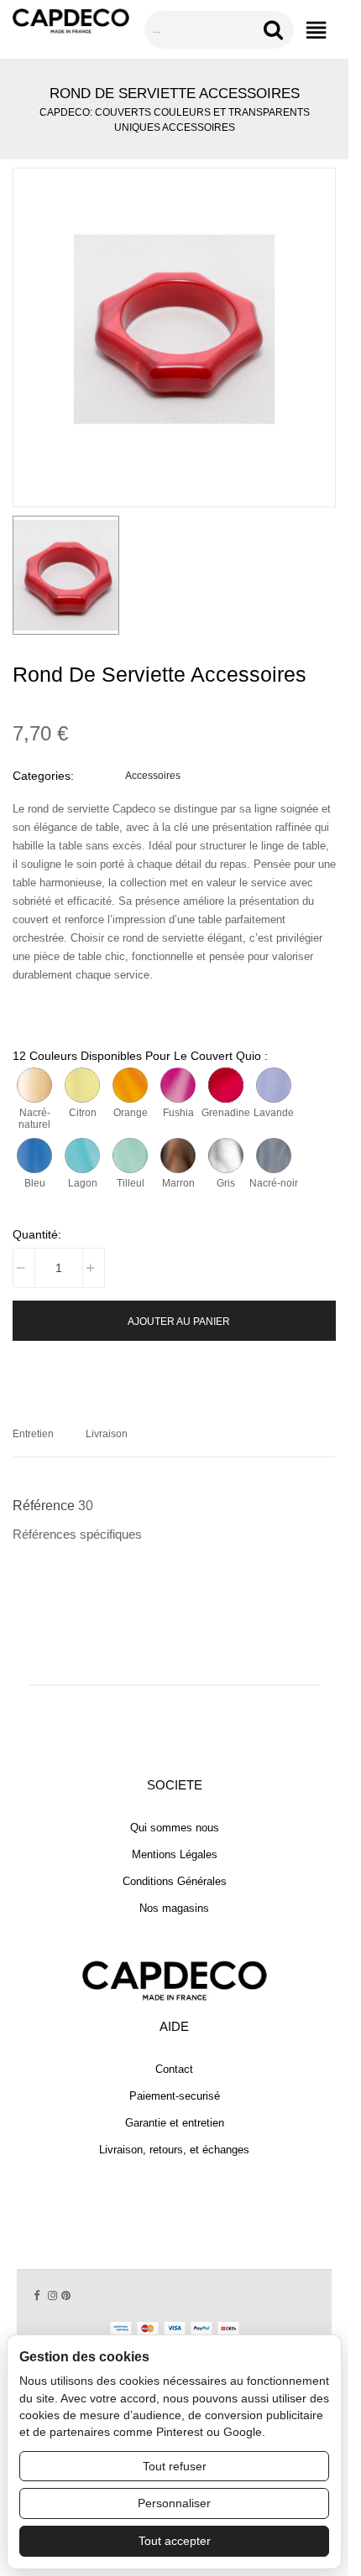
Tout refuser (175, 2466)
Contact (174, 2069)
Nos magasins (174, 1908)
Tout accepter (175, 2541)
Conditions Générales (175, 1881)
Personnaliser (174, 2503)
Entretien (33, 1433)
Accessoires (153, 775)
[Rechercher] (276, 30)
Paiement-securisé (175, 2096)
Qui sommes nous (175, 1828)
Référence (44, 1506)
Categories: (43, 776)
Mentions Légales (175, 1854)
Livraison (107, 1433)
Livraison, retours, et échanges (174, 2150)
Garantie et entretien (175, 2123)
